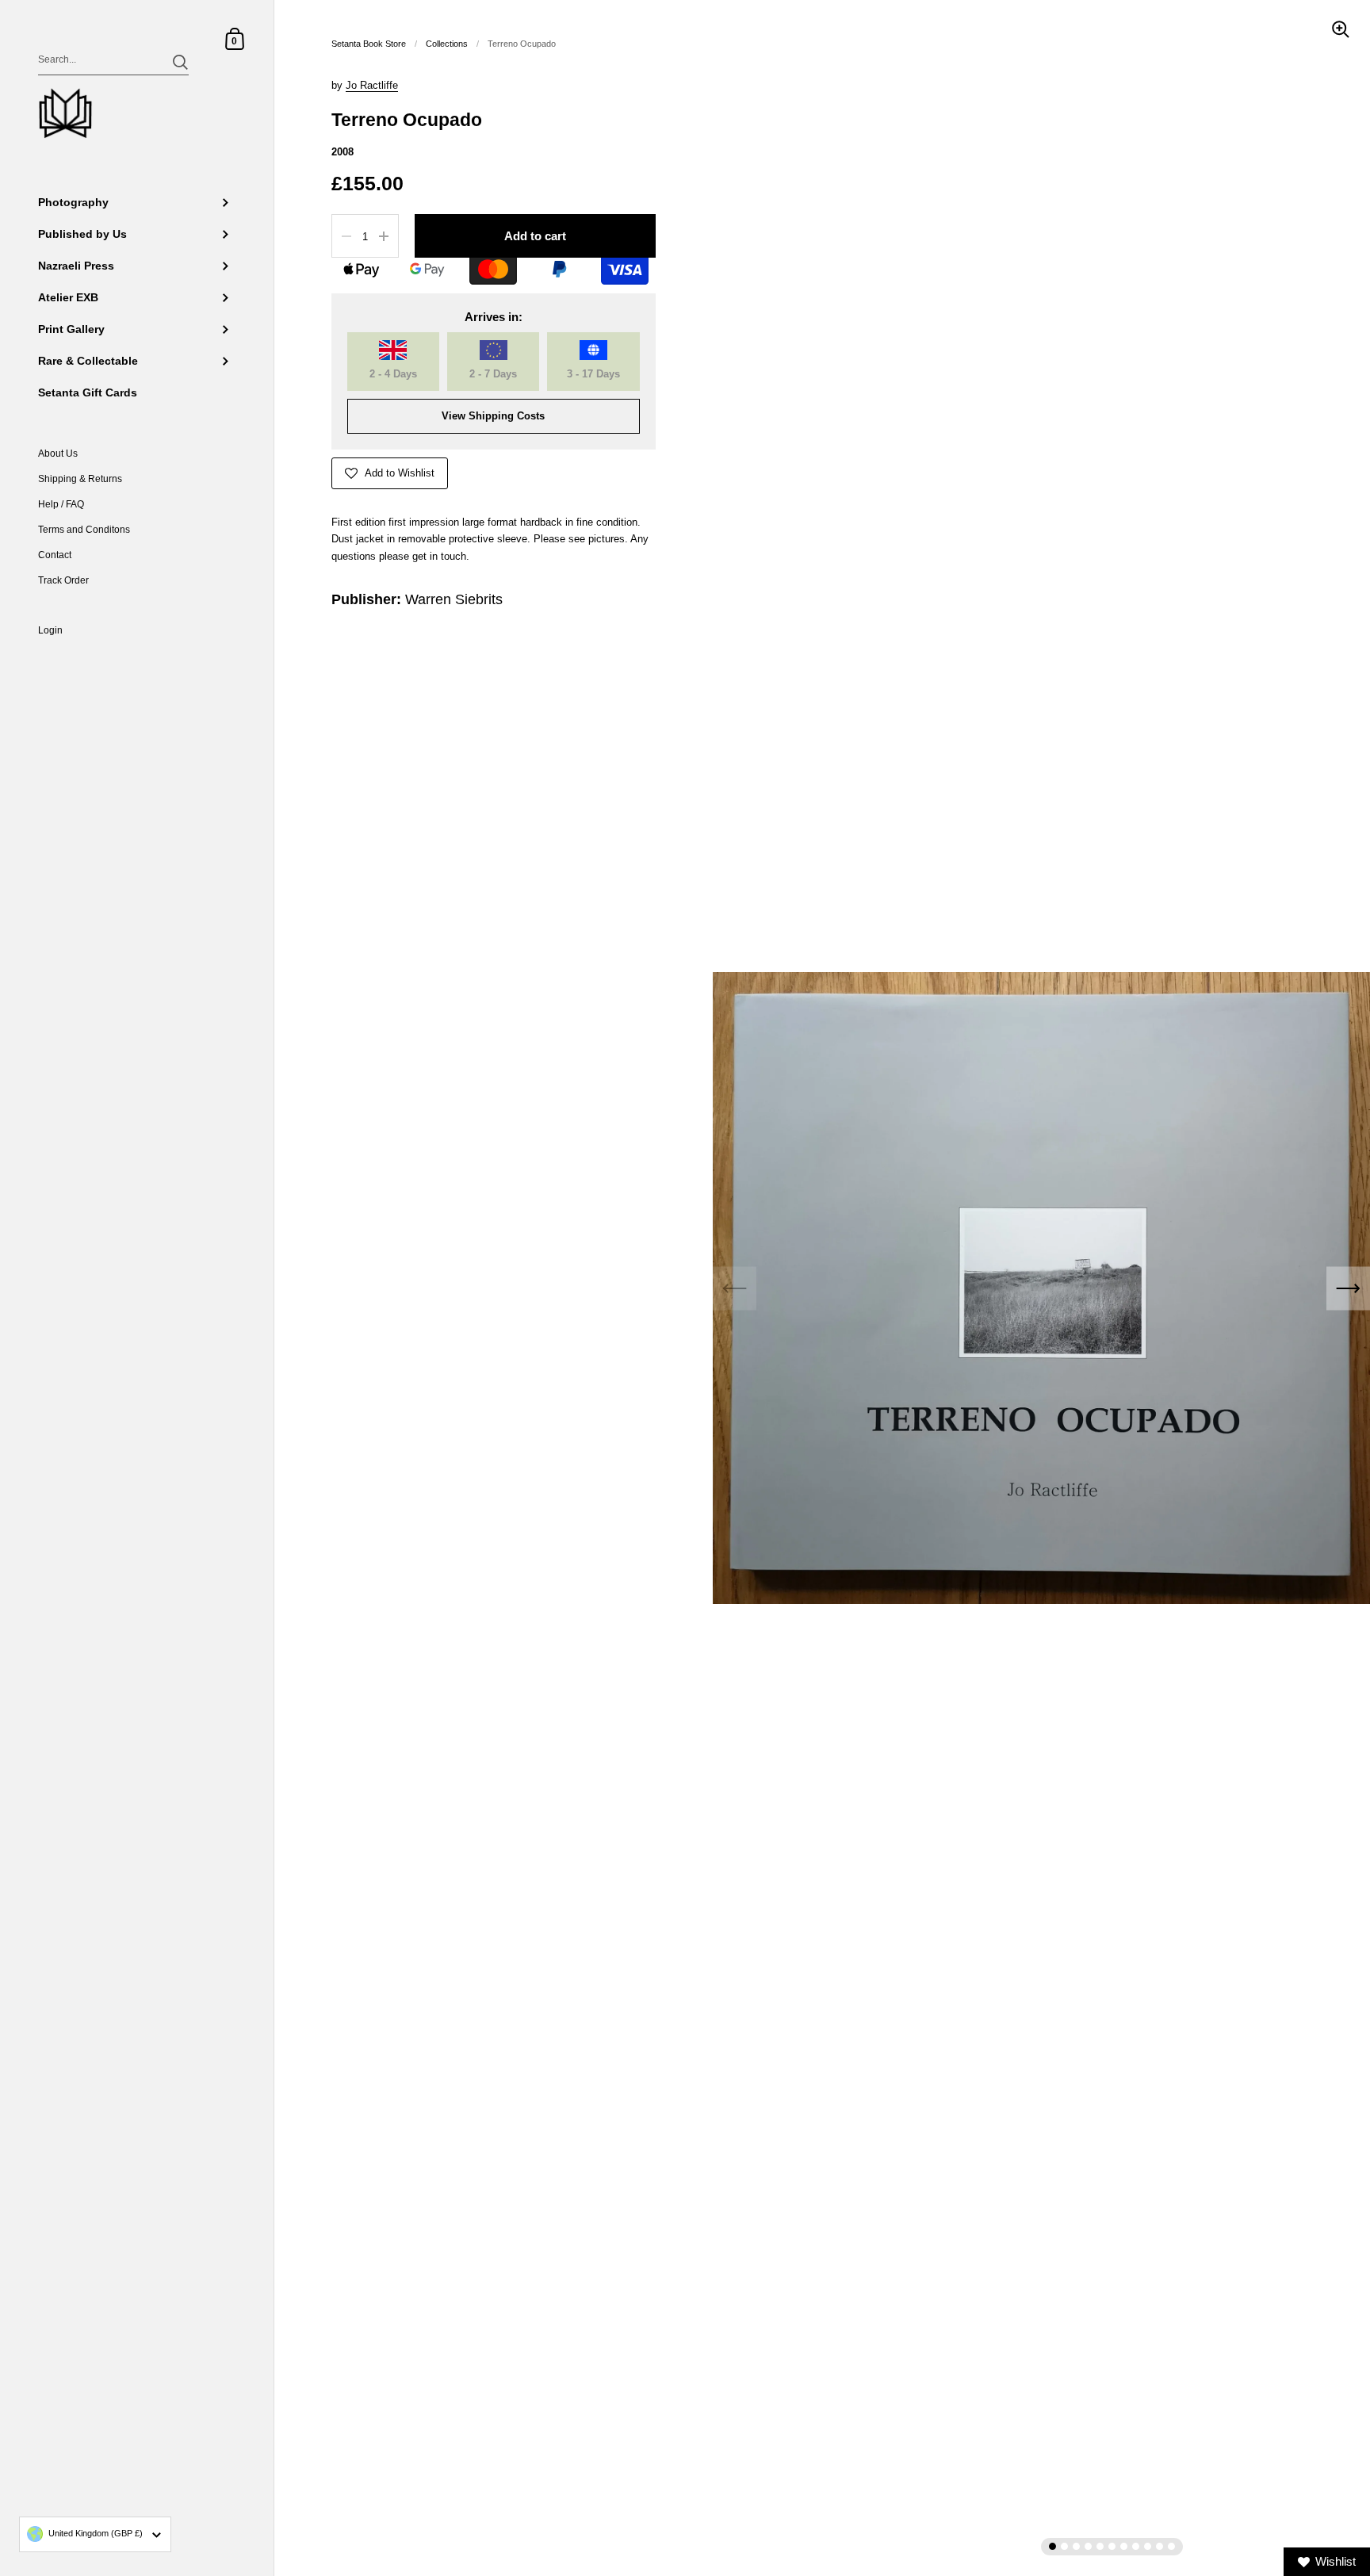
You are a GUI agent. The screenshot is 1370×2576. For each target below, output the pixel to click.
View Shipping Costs (493, 416)
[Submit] (180, 62)
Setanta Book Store (369, 44)
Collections (447, 44)
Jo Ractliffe (372, 85)
